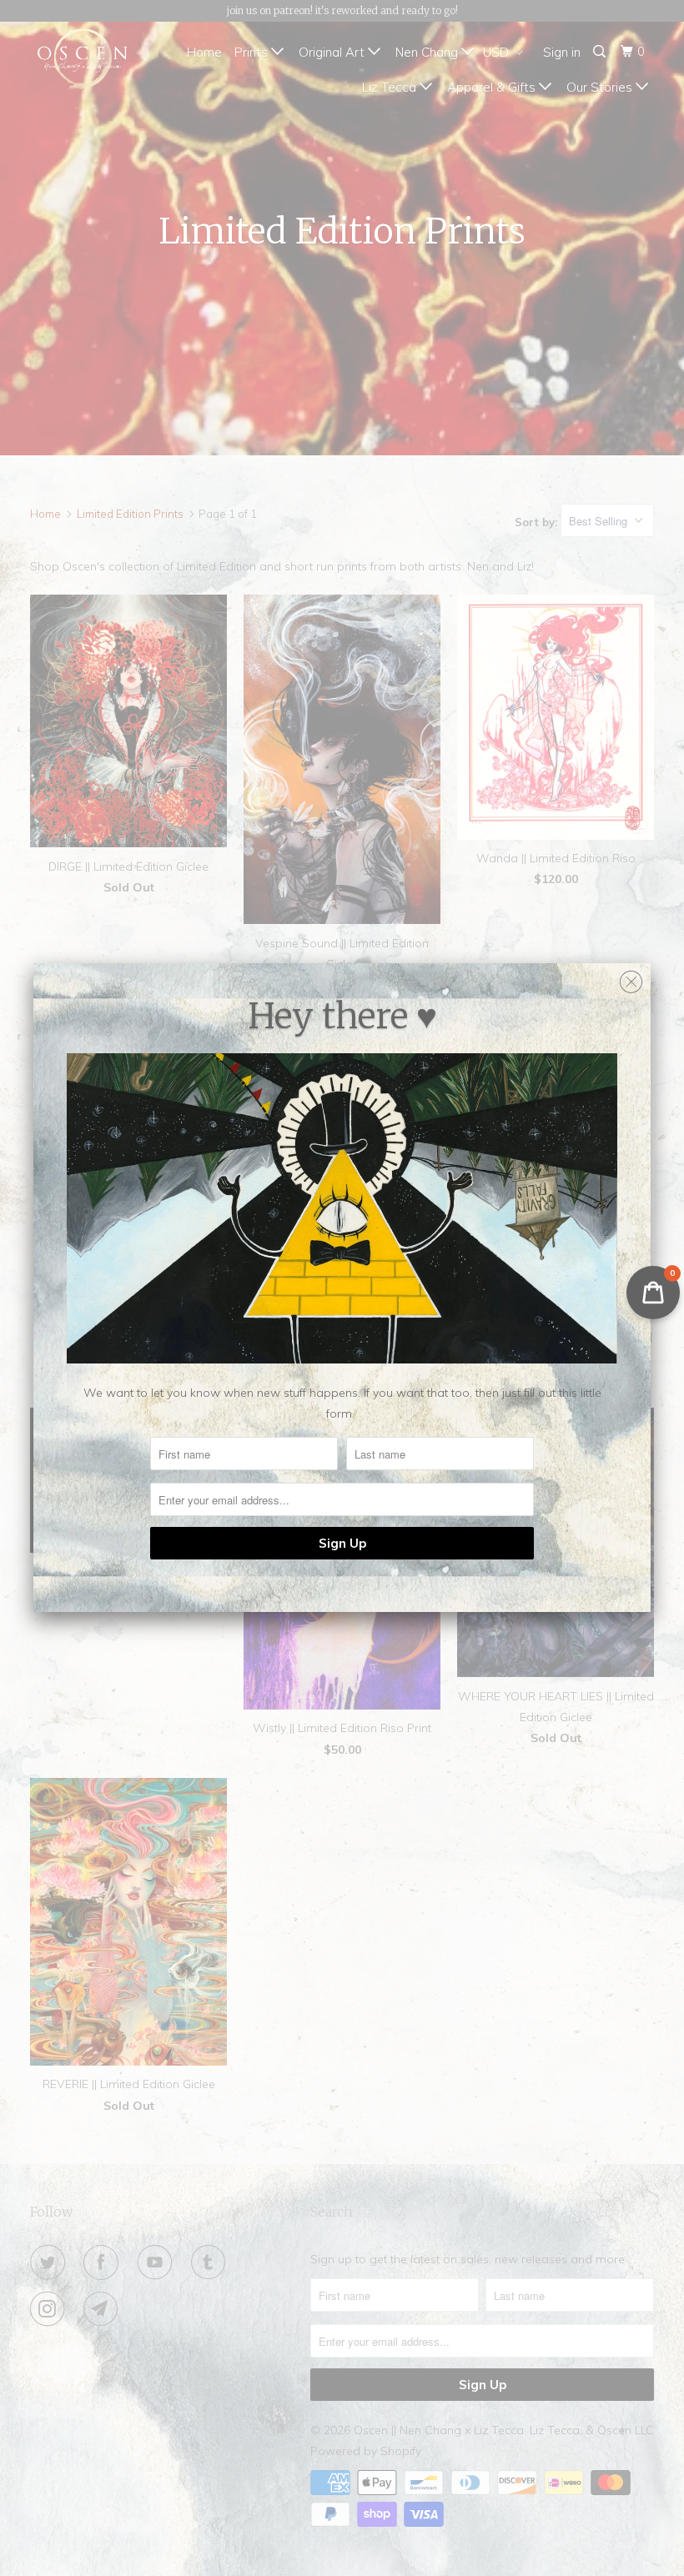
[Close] (631, 978)
